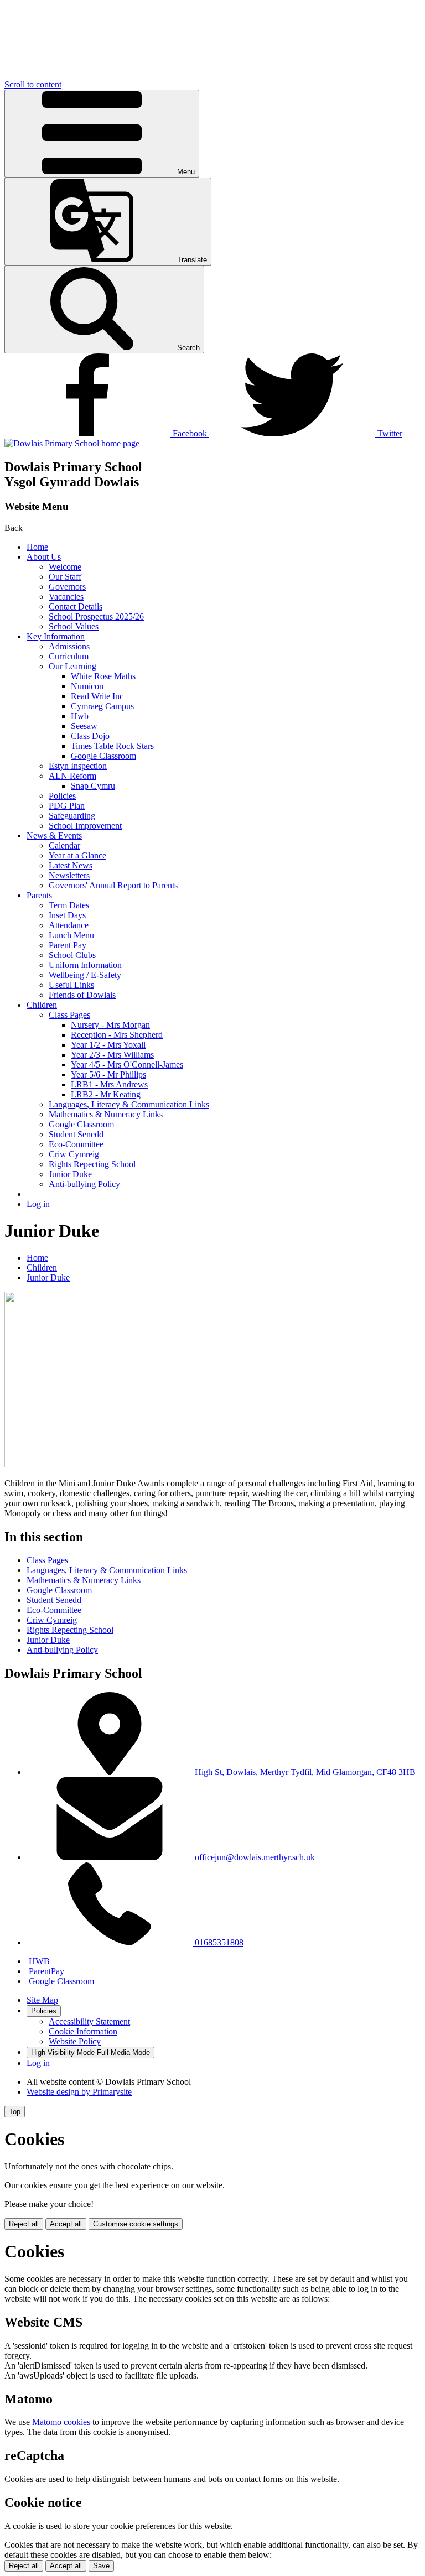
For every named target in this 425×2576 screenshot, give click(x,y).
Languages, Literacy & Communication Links (129, 1104)
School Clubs (72, 955)
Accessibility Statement (89, 2021)
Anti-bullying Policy (84, 1184)
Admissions (69, 646)
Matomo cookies (61, 2422)
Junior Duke (70, 1174)
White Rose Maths (103, 676)
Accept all (66, 2224)
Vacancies (66, 597)
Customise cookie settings (136, 2224)
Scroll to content (33, 84)
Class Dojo (90, 736)
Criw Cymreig (74, 1154)
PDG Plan (67, 806)
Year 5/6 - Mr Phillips (108, 1074)
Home (37, 547)
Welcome (65, 567)
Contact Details (76, 607)
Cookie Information (83, 2031)
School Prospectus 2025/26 (96, 616)
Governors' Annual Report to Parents (113, 885)
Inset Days (67, 915)
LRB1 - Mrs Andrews (109, 1084)
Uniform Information (85, 965)
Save (101, 2566)
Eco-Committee (76, 1144)
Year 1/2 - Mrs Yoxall (108, 1045)
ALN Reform (72, 776)
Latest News (71, 865)
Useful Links (71, 985)
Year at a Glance (77, 855)
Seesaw (84, 726)
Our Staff (65, 577)
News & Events (54, 836)
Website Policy (75, 2041)
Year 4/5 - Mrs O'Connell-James (127, 1065)
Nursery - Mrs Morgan (110, 1025)
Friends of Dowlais (82, 995)
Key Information (56, 636)
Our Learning (72, 666)
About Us (44, 557)
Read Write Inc (97, 696)
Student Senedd (76, 1134)
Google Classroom (103, 756)
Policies (62, 796)
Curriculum (69, 656)
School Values (74, 626)
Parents (39, 895)
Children (42, 1005)
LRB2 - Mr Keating (106, 1094)
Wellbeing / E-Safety (85, 975)
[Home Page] (72, 443)
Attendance (69, 925)
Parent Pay (68, 945)
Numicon (87, 686)
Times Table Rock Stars (112, 746)
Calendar (64, 845)
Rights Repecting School (92, 1164)
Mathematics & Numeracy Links (106, 1114)
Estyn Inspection (78, 766)
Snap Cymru (93, 786)
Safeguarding (72, 816)
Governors (67, 587)
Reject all (24, 2224)
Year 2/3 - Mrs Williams (112, 1055)
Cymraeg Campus (102, 706)
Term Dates (69, 905)
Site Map (42, 2000)
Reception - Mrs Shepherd (117, 1035)
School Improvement (85, 826)
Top (15, 2112)
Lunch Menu (71, 935)
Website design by (79, 2092)
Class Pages (69, 1015)
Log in (38, 1204)
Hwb (80, 716)
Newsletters (69, 875)
